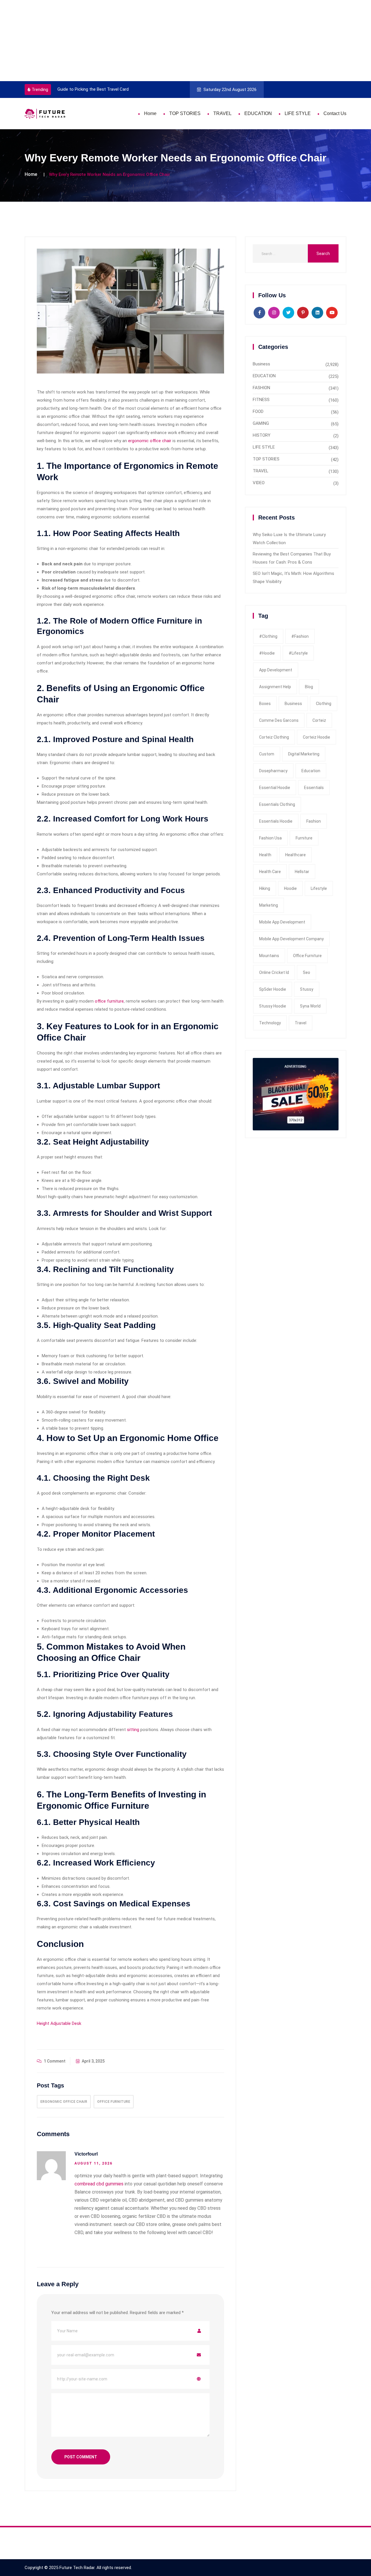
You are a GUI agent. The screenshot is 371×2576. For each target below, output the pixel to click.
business (293, 704)
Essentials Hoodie (276, 821)
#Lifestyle (298, 653)
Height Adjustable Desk (59, 2023)
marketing (269, 905)
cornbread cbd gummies (99, 2184)
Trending (40, 90)
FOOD (258, 411)
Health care (270, 872)
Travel (301, 1023)
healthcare (295, 855)
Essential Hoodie (275, 788)
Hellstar (302, 872)
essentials (314, 788)
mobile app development (282, 922)
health (265, 855)
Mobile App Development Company (291, 939)
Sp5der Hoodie (273, 989)
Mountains (269, 956)
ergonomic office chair (150, 441)
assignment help (275, 687)
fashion (314, 821)
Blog (309, 687)
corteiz (319, 720)
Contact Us (335, 113)
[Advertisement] (174, 41)
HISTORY (262, 435)
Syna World (310, 1006)
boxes (265, 704)
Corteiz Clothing (274, 737)
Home (150, 113)
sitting (133, 1730)
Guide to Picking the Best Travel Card (56, 89)
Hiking (265, 888)
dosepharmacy (273, 771)
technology (270, 1023)
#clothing (268, 636)
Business (261, 364)
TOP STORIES (185, 113)
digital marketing (304, 754)
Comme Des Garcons (279, 720)
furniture (304, 838)
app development (276, 670)
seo (307, 972)
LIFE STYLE (298, 113)
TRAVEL (222, 113)
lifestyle (319, 888)
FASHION (261, 388)
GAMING (261, 423)
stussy (307, 989)
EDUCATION (258, 113)
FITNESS (261, 400)
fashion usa (270, 838)
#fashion (300, 636)
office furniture (109, 1001)
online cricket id (274, 972)
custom (267, 754)
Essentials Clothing (277, 804)
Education (311, 771)
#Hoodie (267, 653)
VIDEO (259, 483)
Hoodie (290, 888)
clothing (324, 704)
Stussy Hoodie (273, 1006)
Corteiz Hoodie (317, 737)
